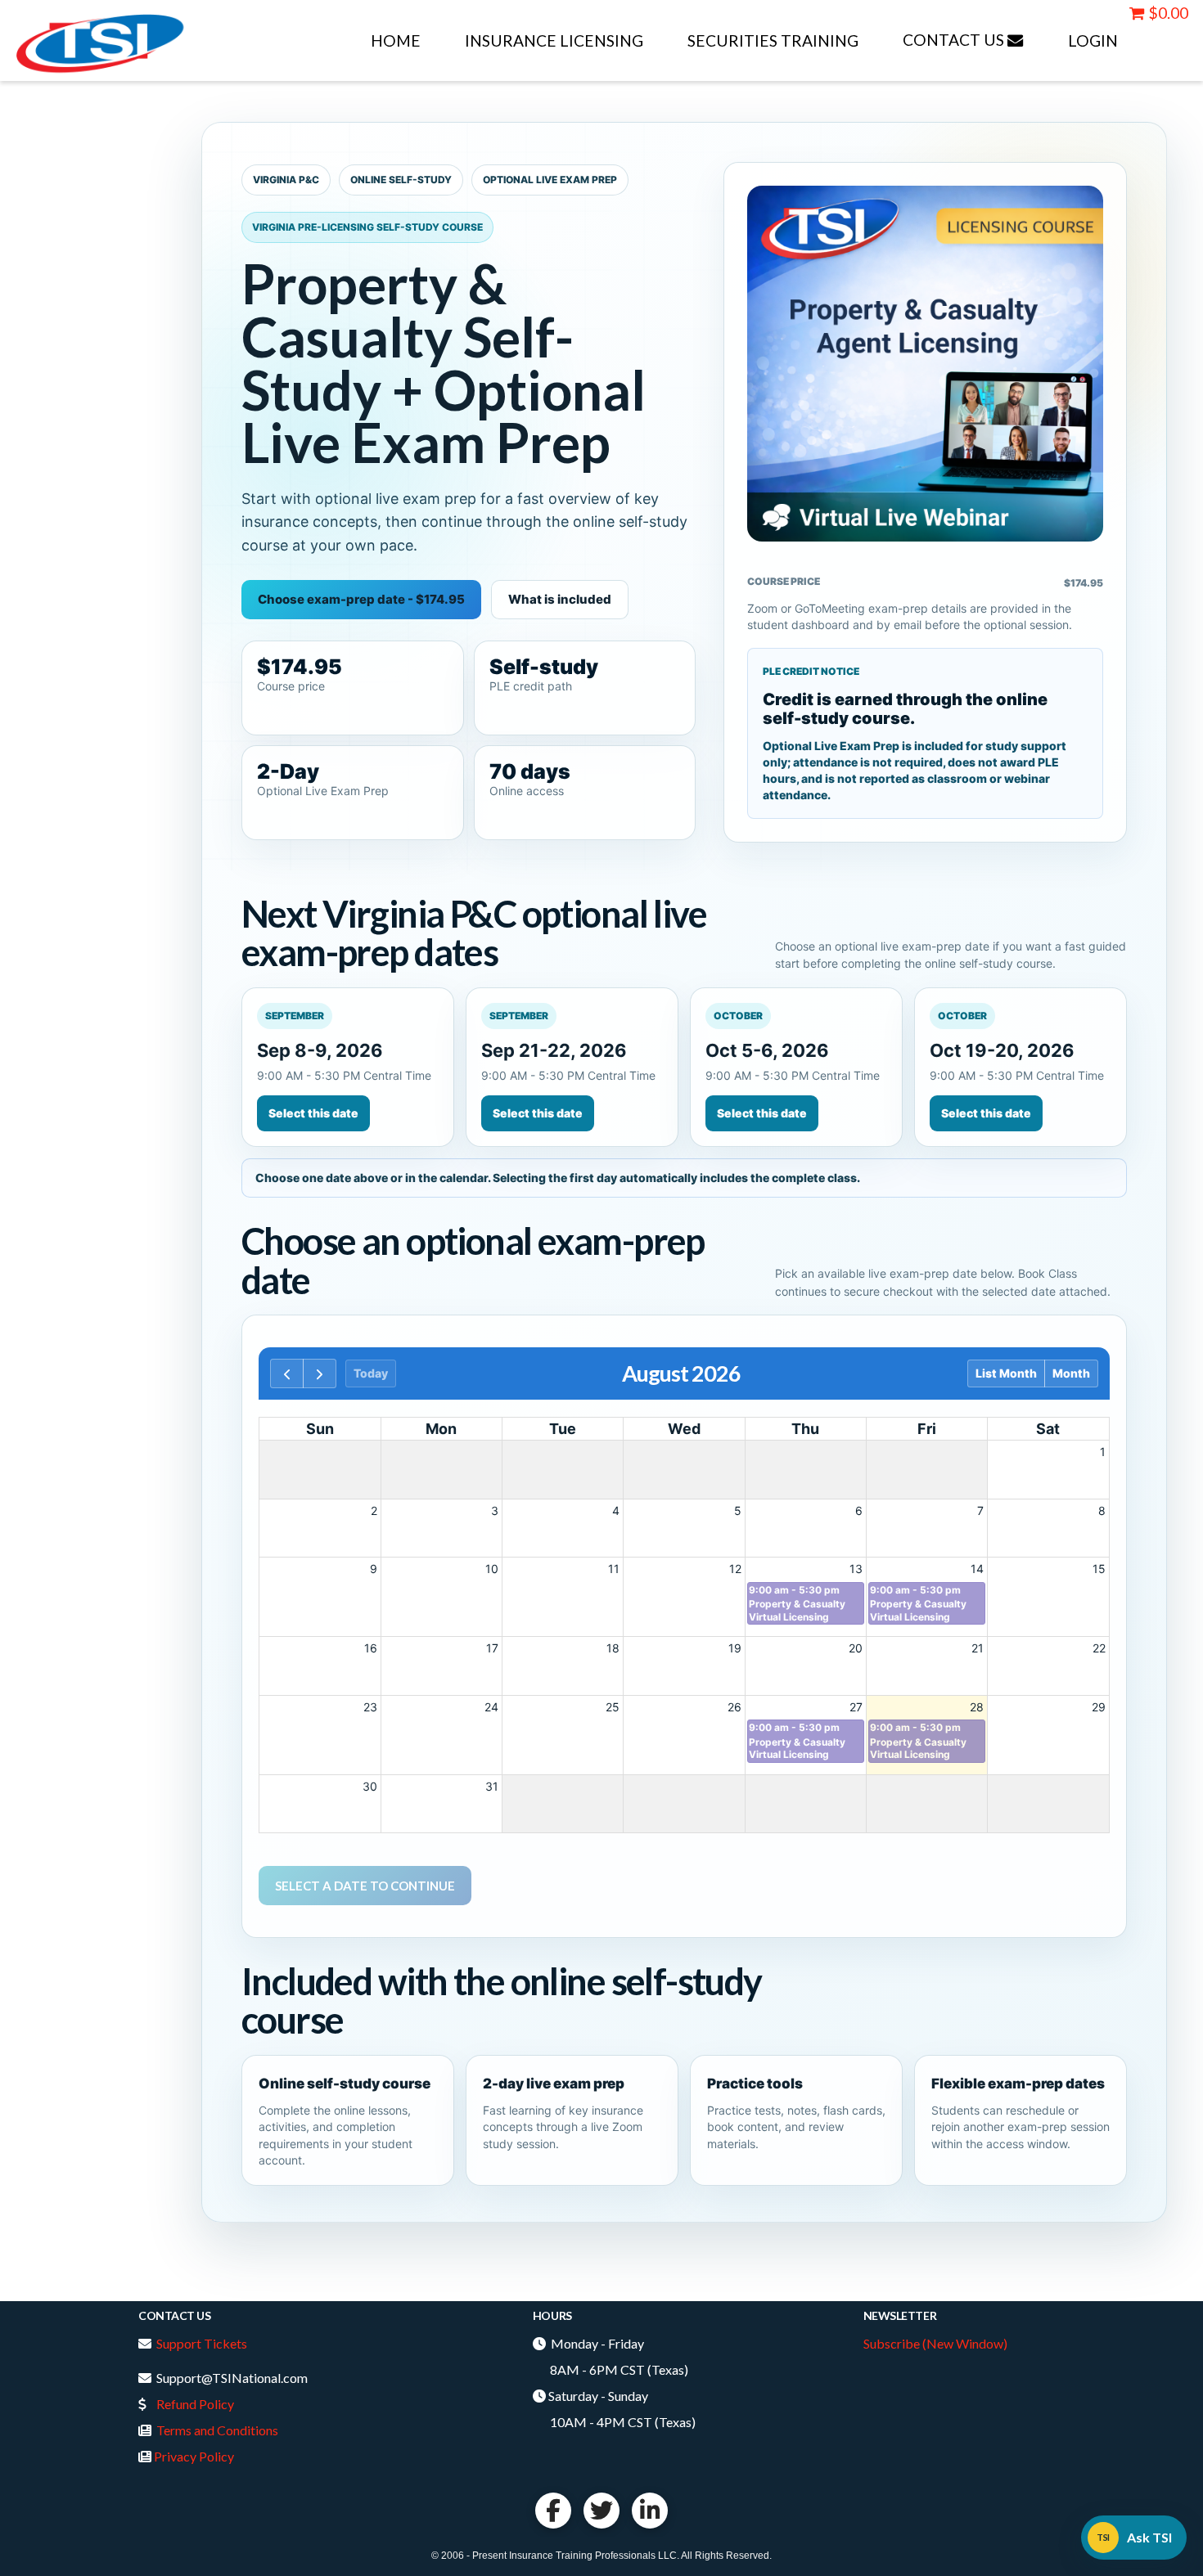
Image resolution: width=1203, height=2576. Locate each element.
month (1071, 1373)
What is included (560, 599)
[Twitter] (601, 2511)
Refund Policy (195, 2404)
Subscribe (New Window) (935, 2343)
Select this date (313, 1113)
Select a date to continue (365, 1886)
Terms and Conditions (217, 2430)
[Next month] (320, 1373)
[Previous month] (287, 1373)
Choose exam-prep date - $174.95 (361, 599)
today (371, 1373)
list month (1006, 1373)
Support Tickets (202, 2343)
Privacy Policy (194, 2456)
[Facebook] (553, 2511)
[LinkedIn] (650, 2511)
